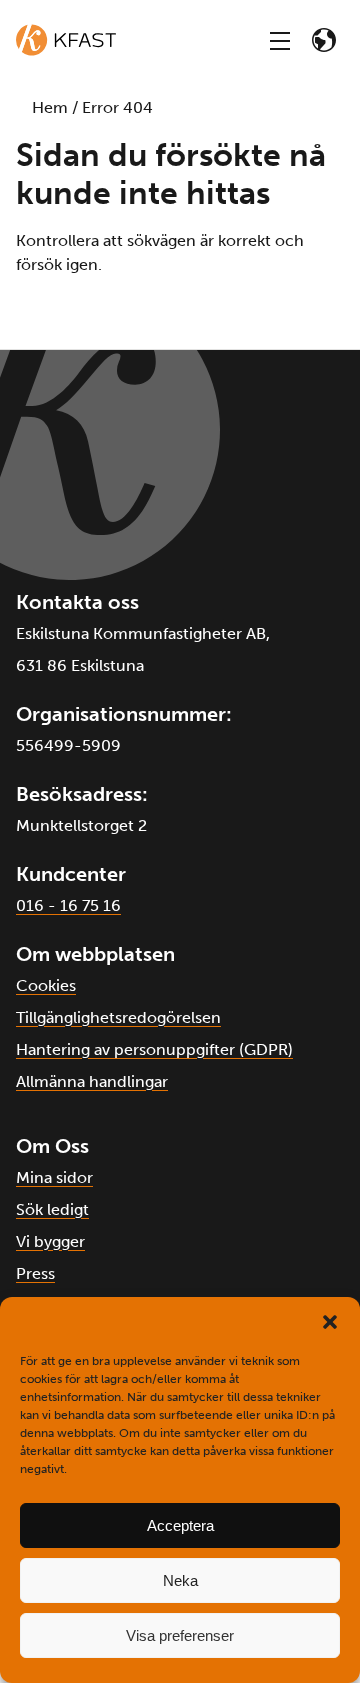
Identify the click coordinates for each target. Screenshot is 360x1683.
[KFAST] (66, 40)
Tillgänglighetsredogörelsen (118, 1017)
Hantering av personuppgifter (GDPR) (154, 1049)
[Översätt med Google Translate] (324, 40)
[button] (330, 1322)
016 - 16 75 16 (68, 905)
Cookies (46, 985)
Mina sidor (54, 1177)
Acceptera (180, 1525)
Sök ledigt (52, 1209)
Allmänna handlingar (92, 1081)
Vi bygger (50, 1241)
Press (35, 1273)
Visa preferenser (180, 1635)
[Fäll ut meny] (280, 40)
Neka (180, 1580)
